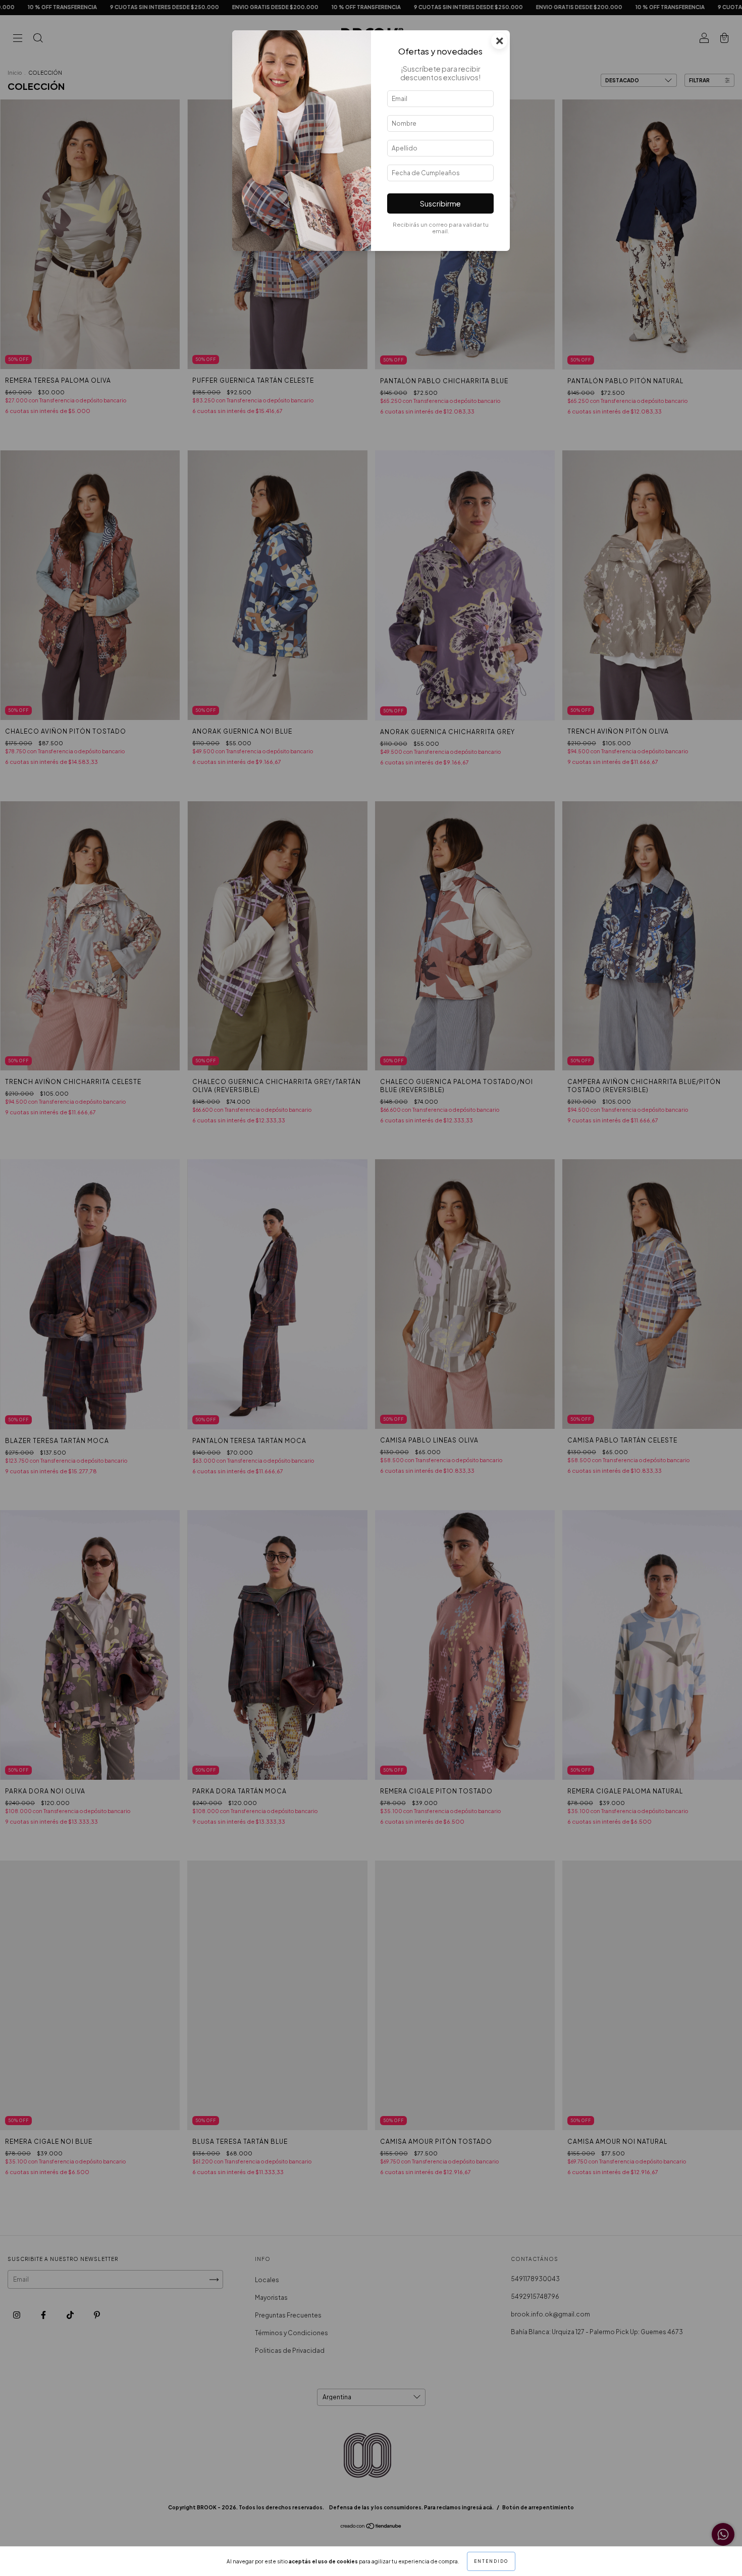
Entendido (491, 2561)
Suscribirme (440, 203)
